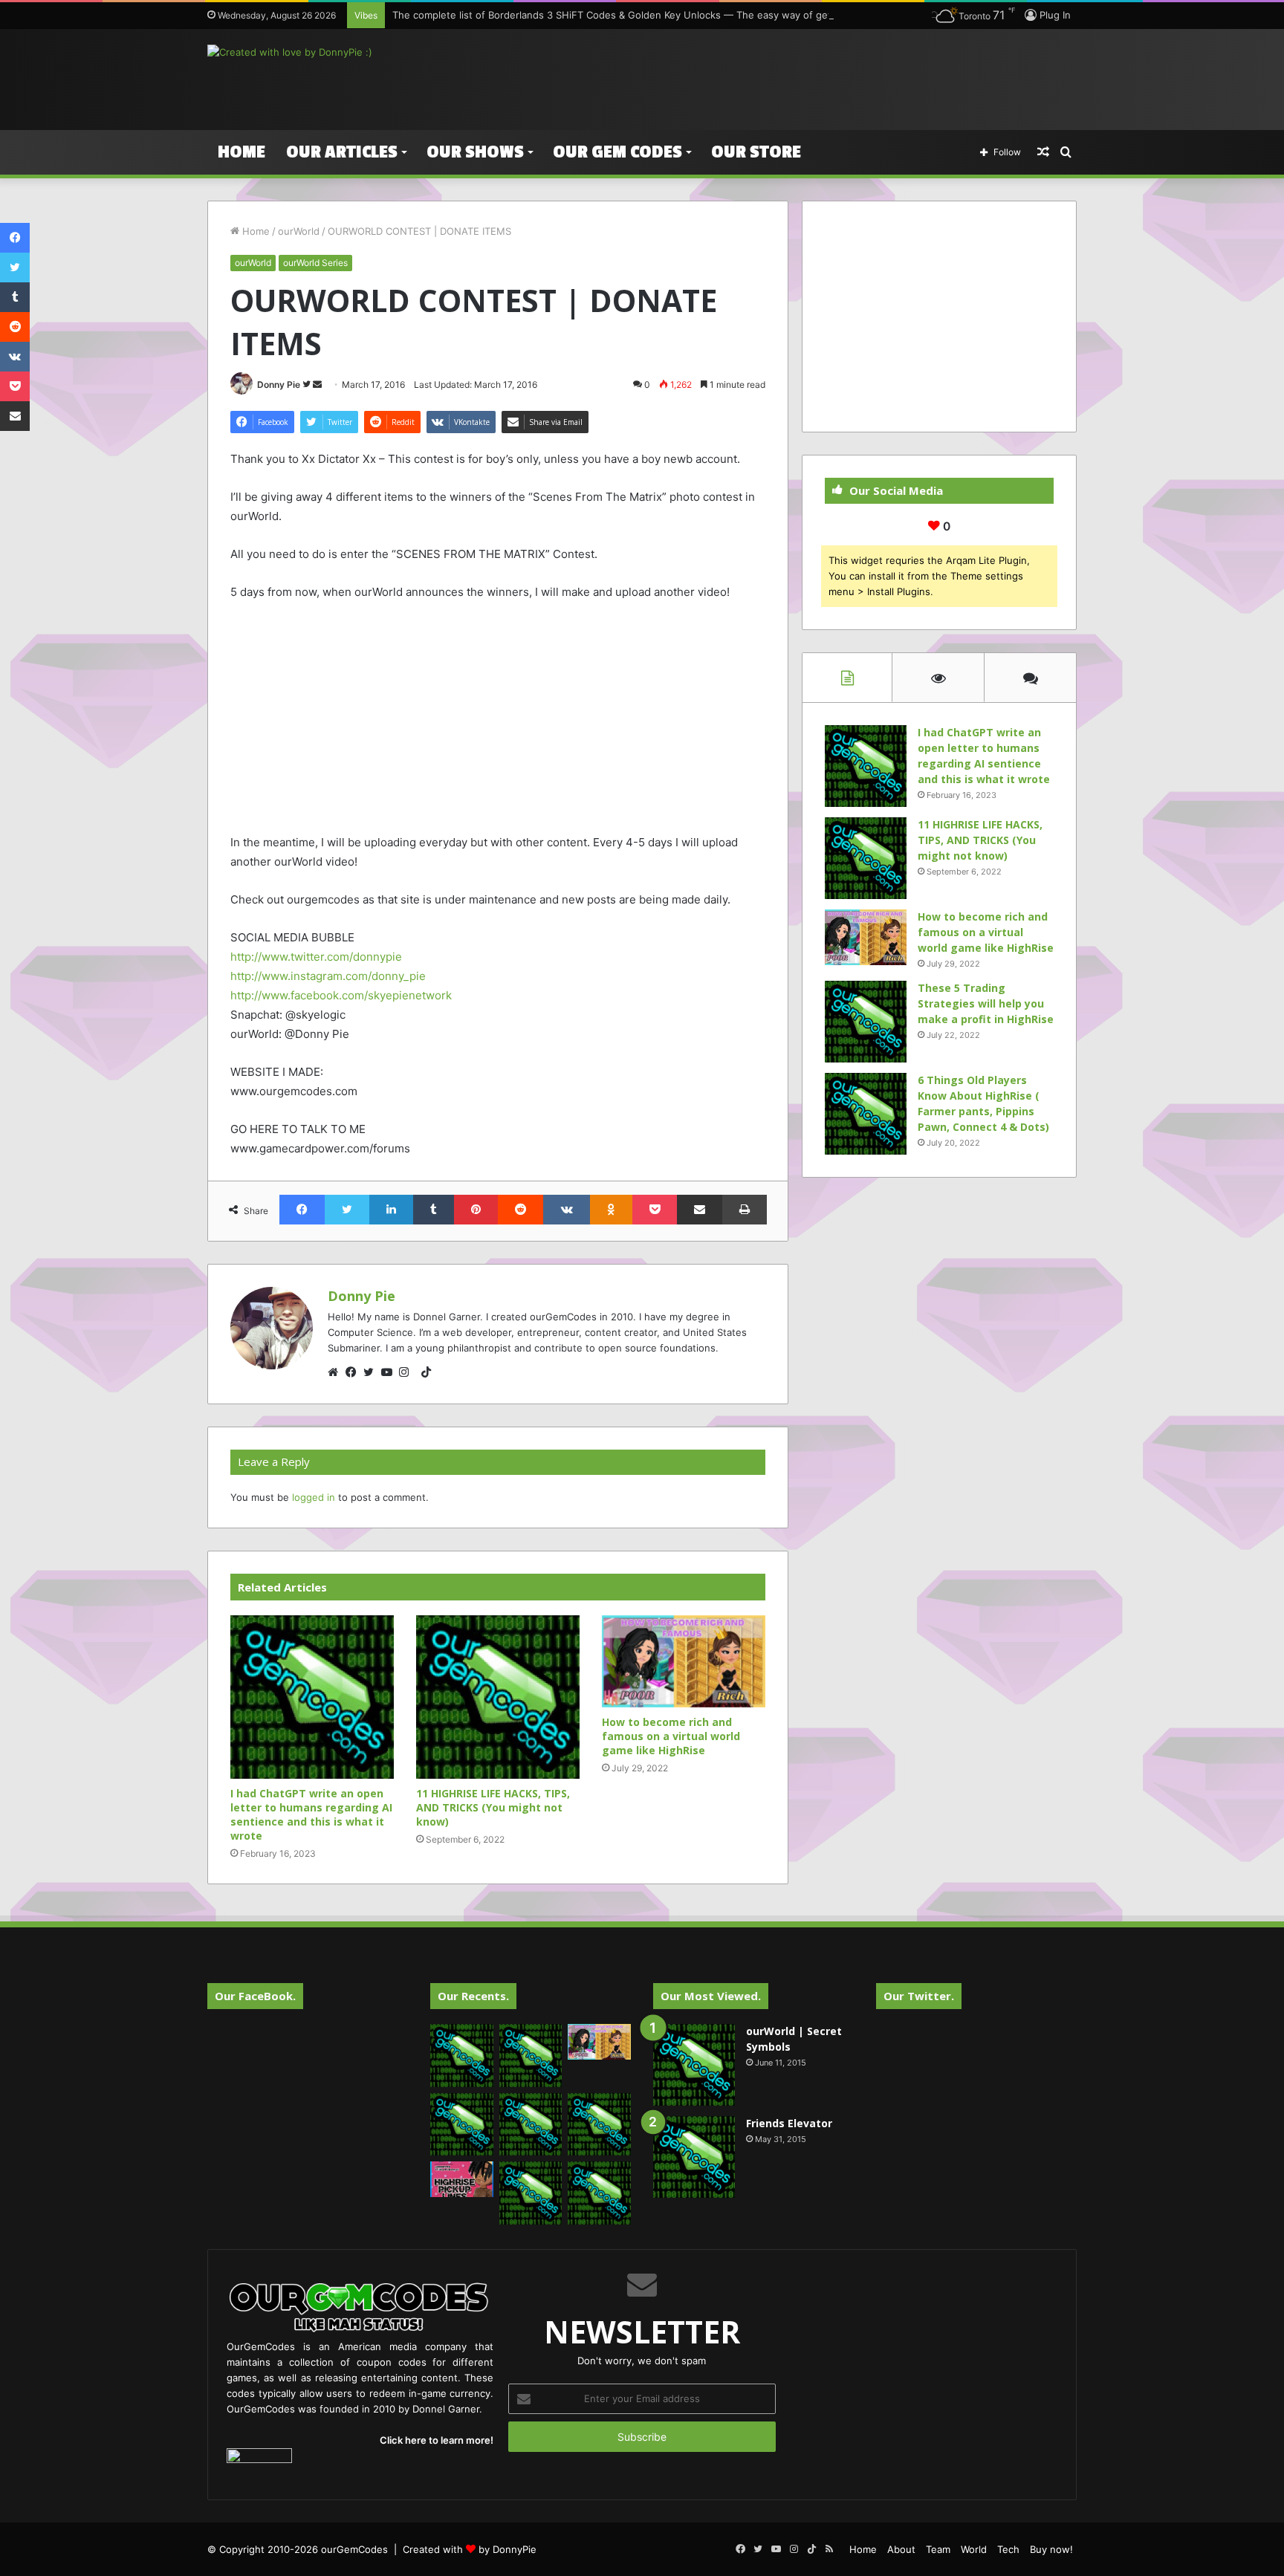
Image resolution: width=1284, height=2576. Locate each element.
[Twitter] (372, 1372)
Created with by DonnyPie (470, 2549)
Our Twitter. (919, 1996)
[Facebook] (354, 1372)
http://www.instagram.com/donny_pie (328, 976)
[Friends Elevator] (694, 2157)
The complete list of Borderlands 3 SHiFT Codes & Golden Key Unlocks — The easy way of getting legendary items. (661, 15)
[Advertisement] (791, 77)
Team (938, 2549)
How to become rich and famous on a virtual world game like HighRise (671, 1736)
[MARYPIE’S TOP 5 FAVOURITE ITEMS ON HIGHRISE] (599, 2193)
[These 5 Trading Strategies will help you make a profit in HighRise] (866, 1022)
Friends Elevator (789, 2123)
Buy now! (1051, 2549)
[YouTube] (390, 1372)
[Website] (337, 1372)
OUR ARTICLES (342, 152)
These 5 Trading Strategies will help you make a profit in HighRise (986, 1003)
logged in (314, 1497)
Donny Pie (279, 385)
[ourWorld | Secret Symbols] (694, 2065)
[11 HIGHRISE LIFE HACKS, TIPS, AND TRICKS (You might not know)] (498, 1697)
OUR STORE (756, 152)
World (974, 2549)
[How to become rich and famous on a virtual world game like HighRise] (684, 1661)
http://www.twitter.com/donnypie (316, 957)
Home (241, 152)
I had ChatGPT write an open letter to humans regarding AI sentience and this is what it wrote (311, 1814)
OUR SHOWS (475, 152)
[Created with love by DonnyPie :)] (290, 52)
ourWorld (299, 231)
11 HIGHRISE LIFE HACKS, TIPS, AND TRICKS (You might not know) (493, 1807)
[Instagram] (408, 1372)
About (901, 2549)
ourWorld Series (315, 263)
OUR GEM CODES (617, 152)
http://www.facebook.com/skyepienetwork (341, 995)
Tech (1008, 2549)
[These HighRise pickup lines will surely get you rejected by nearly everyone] (462, 2179)
